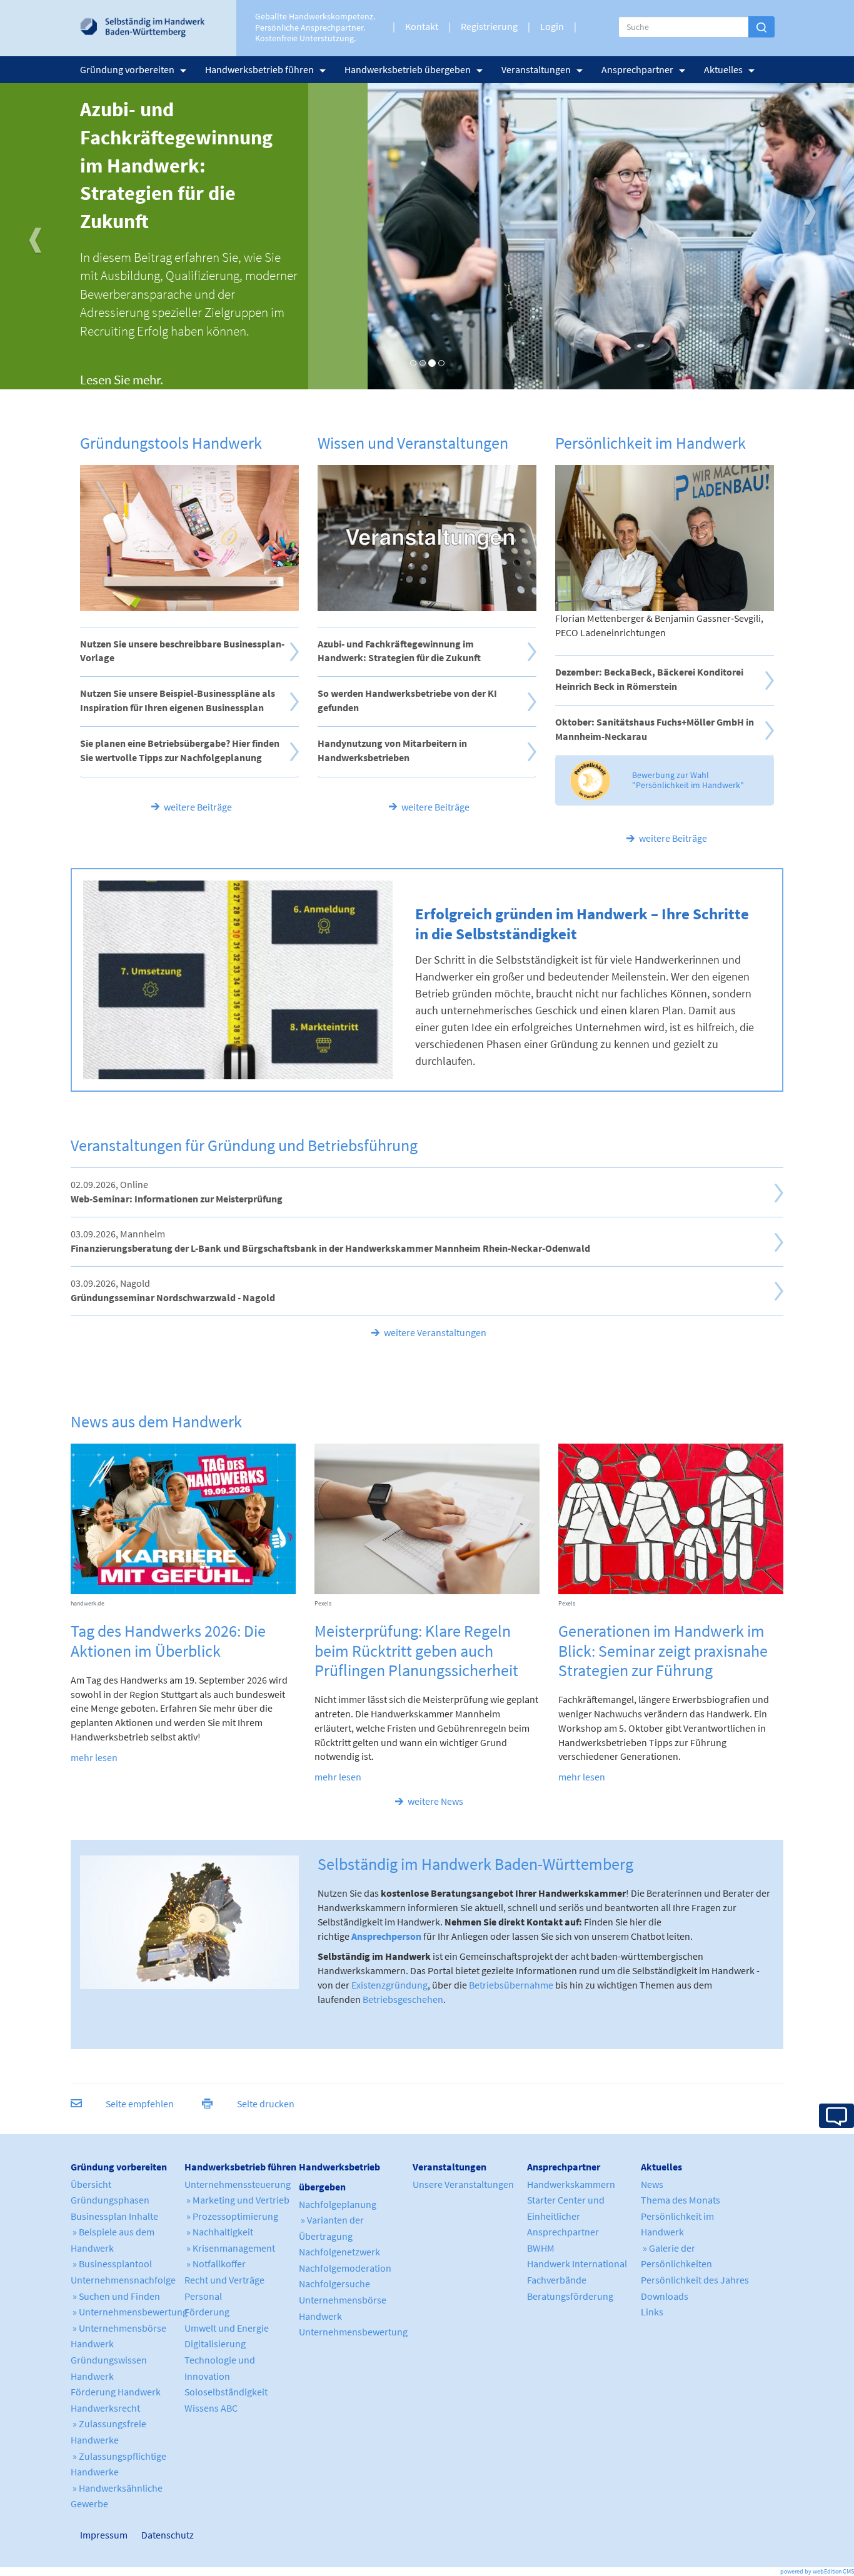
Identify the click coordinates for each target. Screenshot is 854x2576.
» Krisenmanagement (230, 2248)
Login (552, 26)
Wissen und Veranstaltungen (413, 443)
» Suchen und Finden (115, 2296)
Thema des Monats (681, 2200)
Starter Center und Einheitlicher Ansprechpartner (566, 2216)
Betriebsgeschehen (403, 1999)
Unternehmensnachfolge (123, 2280)
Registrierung (489, 26)
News (652, 2184)
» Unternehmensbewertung (129, 2312)
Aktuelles (723, 69)
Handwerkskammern (571, 2184)
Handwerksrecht (105, 2408)
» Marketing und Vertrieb (237, 2200)
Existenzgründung (389, 1985)
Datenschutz (163, 2535)
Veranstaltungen (536, 69)
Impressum (86, 2535)
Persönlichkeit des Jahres (695, 2280)
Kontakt (422, 26)
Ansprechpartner (637, 69)
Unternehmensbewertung (353, 2332)
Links (652, 2312)
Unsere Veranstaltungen (463, 2184)
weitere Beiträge (198, 807)
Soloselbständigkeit (226, 2392)
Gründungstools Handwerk (171, 443)
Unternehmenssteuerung (238, 2184)
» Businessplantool (111, 2264)
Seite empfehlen (140, 2104)
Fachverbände (557, 2280)
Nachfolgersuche (334, 2284)
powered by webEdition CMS (817, 2571)
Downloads (665, 2296)
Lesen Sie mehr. (122, 380)
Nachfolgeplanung (338, 2204)
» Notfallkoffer (215, 2264)
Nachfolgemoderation (345, 2268)
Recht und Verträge (224, 2280)
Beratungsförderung (570, 2296)
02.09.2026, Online (177, 1191)
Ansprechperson (386, 1936)
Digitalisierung (215, 2344)
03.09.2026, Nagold (173, 1290)
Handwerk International (577, 2264)
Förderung (207, 2312)
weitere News (435, 1801)
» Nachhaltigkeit (219, 2232)
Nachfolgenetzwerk (339, 2252)
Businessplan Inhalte (114, 2216)
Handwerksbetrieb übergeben (408, 69)
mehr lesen (94, 1757)
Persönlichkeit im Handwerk (651, 443)
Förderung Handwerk (116, 2392)
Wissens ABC (211, 2408)
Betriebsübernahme (511, 1985)
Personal (203, 2296)
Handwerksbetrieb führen (259, 69)
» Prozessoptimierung (231, 2216)
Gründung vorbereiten (127, 69)
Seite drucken (266, 2104)
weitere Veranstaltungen (435, 1332)
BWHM (541, 2248)
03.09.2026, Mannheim (330, 1241)
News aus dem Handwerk (156, 1421)
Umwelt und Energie (227, 2328)
